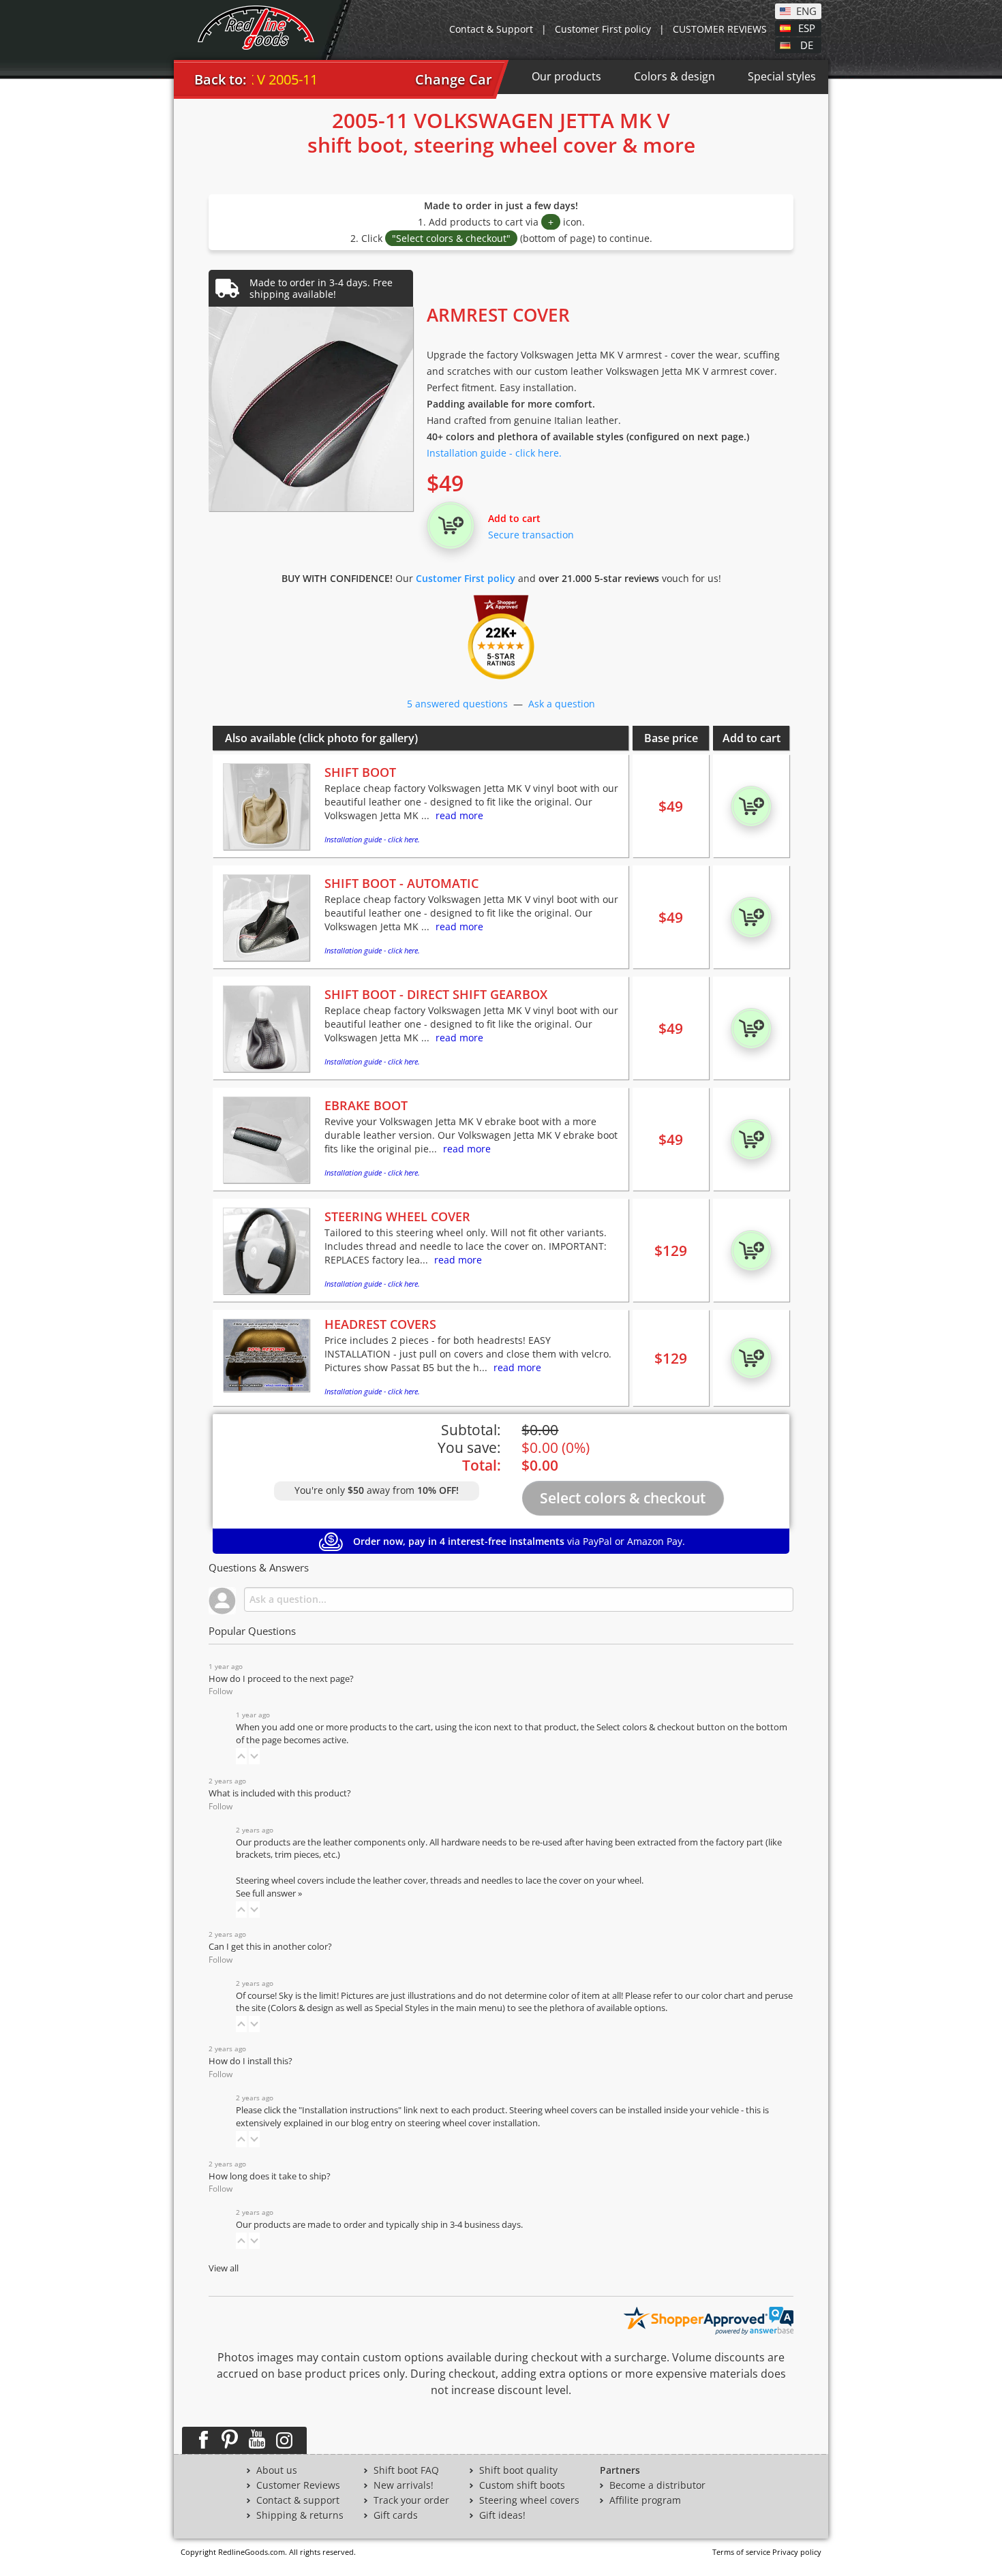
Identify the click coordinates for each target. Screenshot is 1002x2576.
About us (277, 2470)
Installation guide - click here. (494, 453)
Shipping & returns (300, 2515)
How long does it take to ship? (270, 2176)
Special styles (782, 76)
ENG (806, 10)
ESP (807, 27)
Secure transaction (531, 535)
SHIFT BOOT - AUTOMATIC (401, 883)
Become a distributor (657, 2485)
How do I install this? (250, 2061)
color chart (724, 1996)
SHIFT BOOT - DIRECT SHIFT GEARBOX (436, 994)
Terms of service (741, 2552)
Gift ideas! (502, 2515)
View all (224, 2268)
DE (807, 44)
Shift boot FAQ (406, 2470)
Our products (566, 76)
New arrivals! (404, 2485)
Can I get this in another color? (270, 1947)
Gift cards (396, 2515)
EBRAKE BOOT (366, 1105)
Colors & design (674, 76)
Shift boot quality (518, 2470)
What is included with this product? (280, 1793)
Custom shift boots (522, 2485)
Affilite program (645, 2500)
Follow (221, 1691)
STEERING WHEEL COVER (397, 1216)
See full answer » (269, 1893)
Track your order (411, 2500)
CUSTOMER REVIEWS (720, 29)
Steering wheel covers (529, 2500)
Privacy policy (797, 2552)
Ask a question (562, 704)
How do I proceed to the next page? (281, 1679)
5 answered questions (457, 704)
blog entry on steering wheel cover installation (444, 2123)
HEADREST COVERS (380, 1324)
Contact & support (298, 2500)
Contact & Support (491, 29)
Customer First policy (603, 29)
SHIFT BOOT (360, 772)
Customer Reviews (298, 2485)
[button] (241, 1756)
